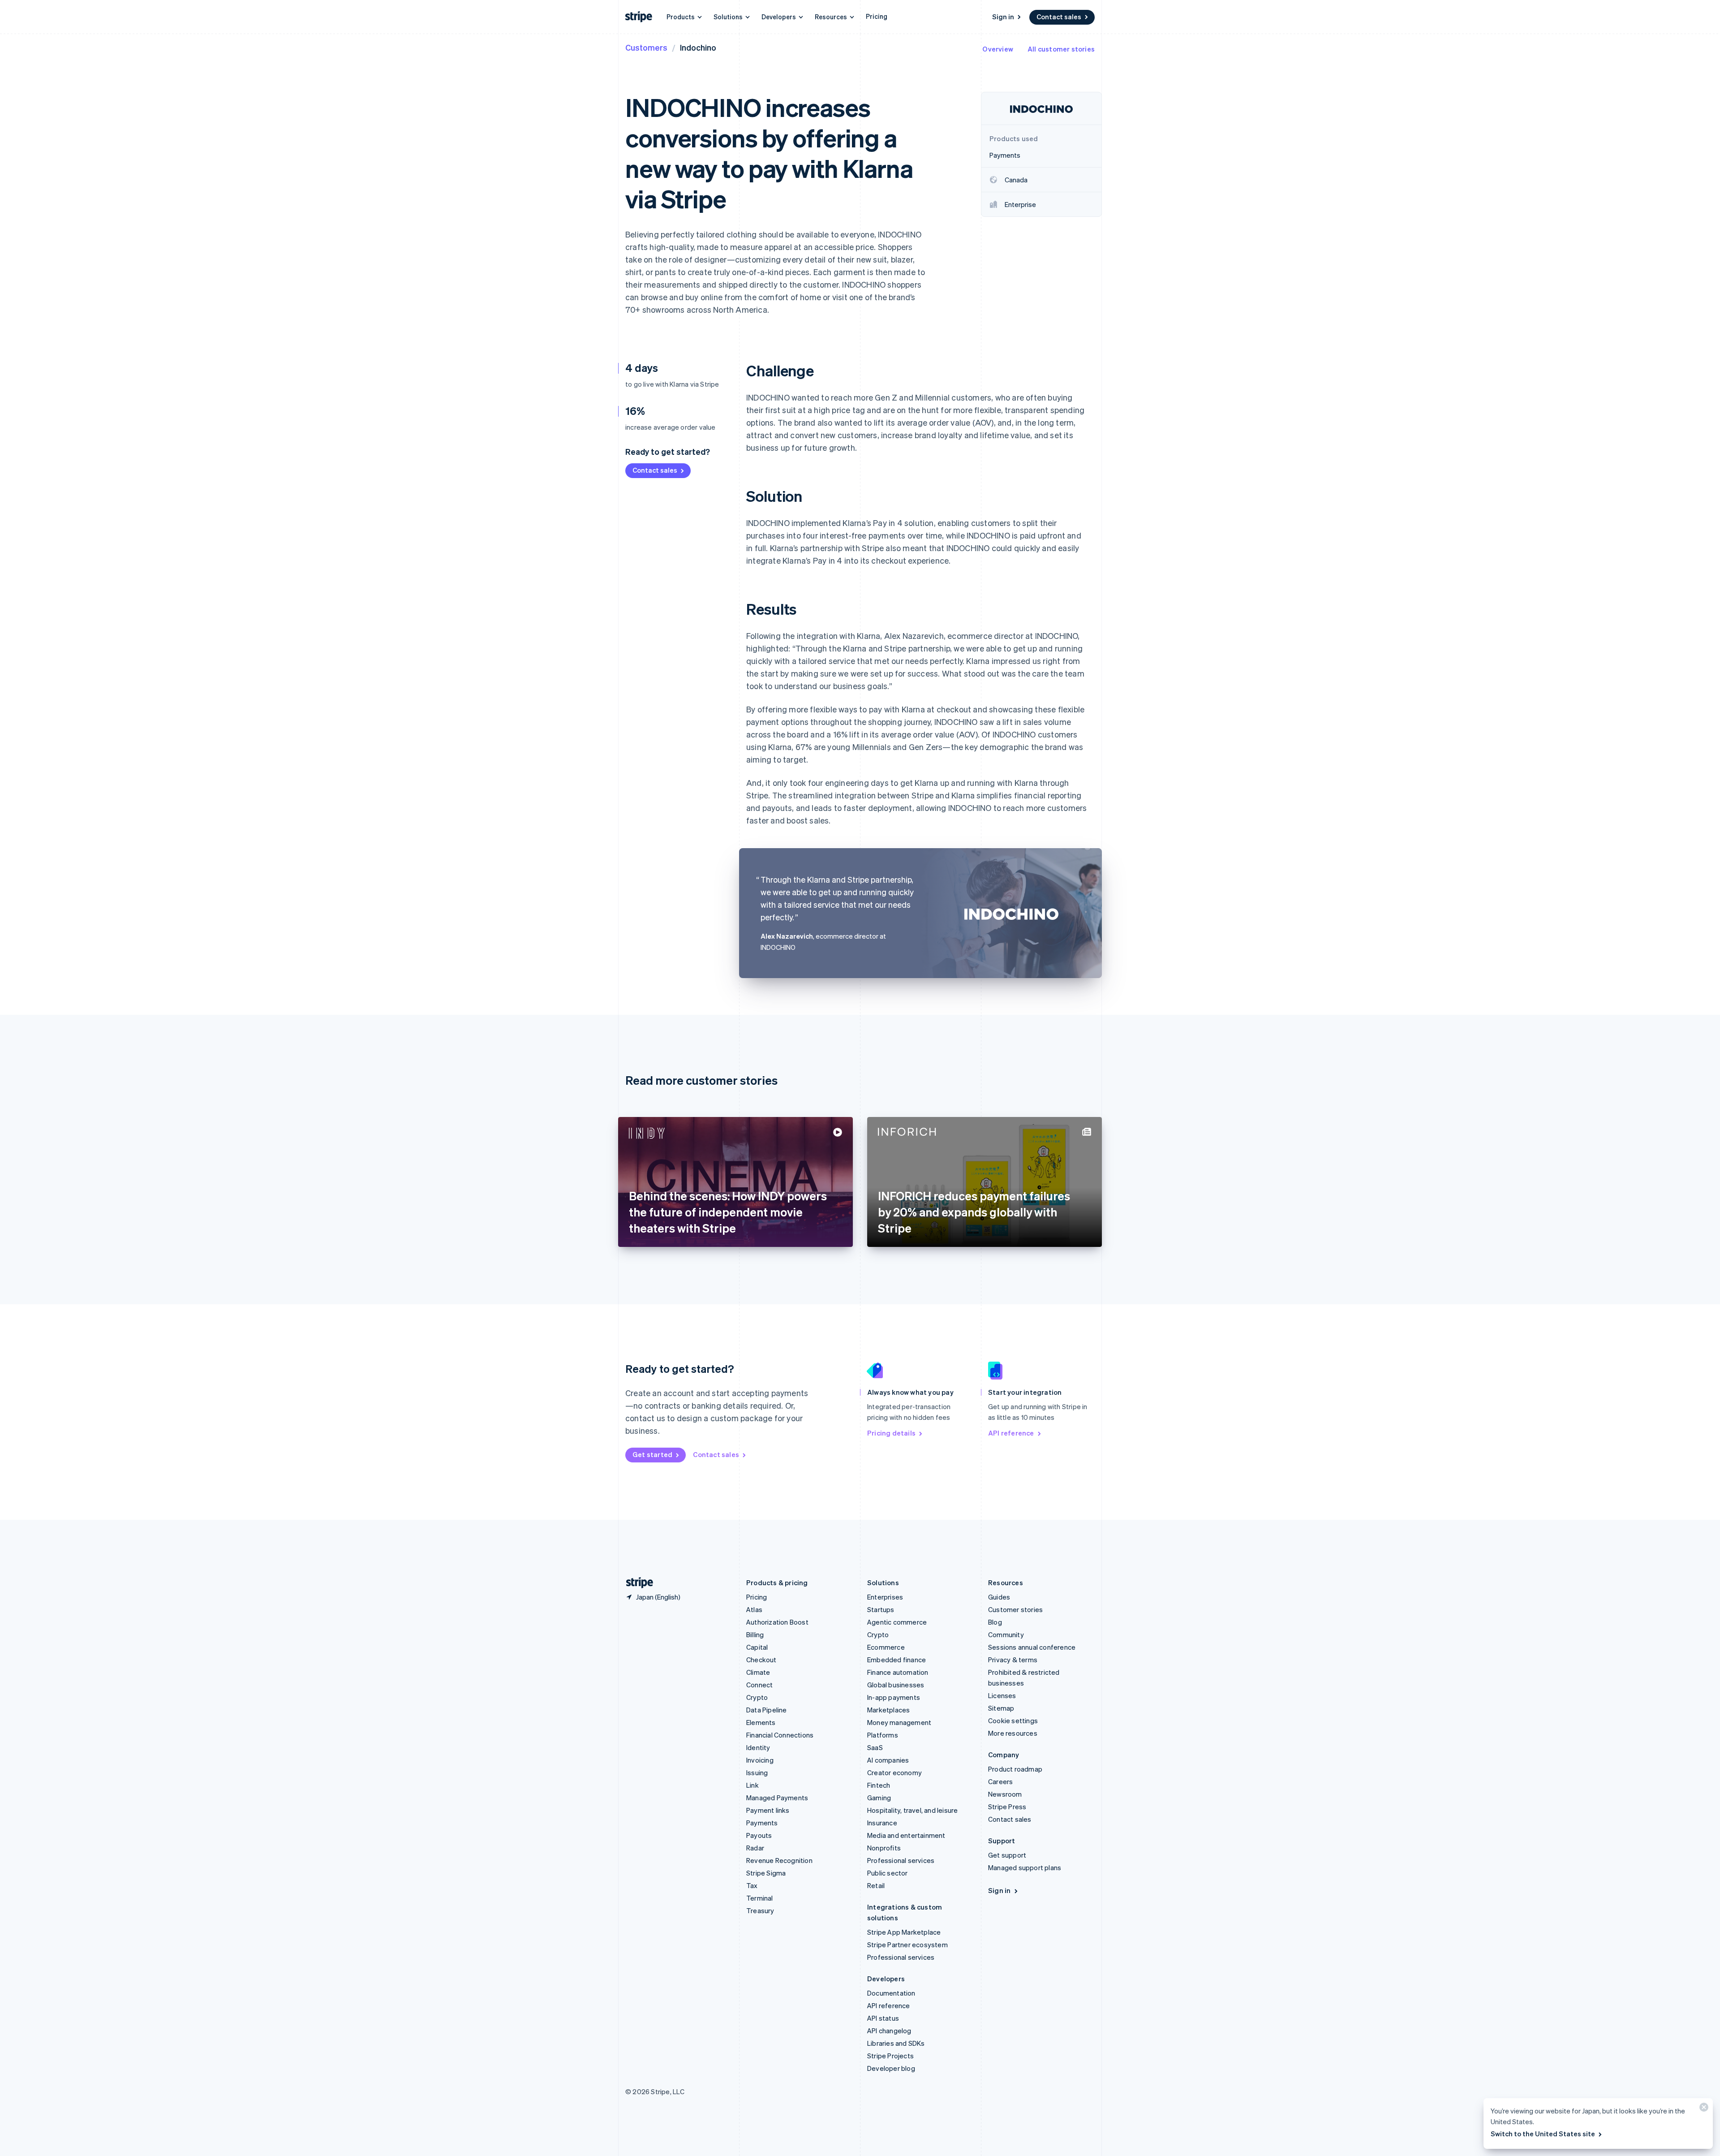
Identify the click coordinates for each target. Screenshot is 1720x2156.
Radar (755, 1848)
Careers (1000, 1781)
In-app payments (894, 1697)
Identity (758, 1747)
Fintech (879, 1785)
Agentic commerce (897, 1622)
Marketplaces (888, 1710)
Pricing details (891, 1433)
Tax (752, 1885)
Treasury (760, 1910)
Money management (899, 1722)
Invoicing (760, 1760)
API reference (1011, 1433)
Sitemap (1001, 1708)
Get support (1007, 1855)
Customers (646, 47)
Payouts (759, 1835)
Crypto (757, 1697)
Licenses (1002, 1695)
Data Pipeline (767, 1710)
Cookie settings (1013, 1720)
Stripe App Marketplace (904, 1932)
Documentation (891, 1993)
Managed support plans (1025, 1867)
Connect (759, 1685)
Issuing (757, 1772)
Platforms (883, 1735)
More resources (1013, 1733)
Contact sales (1059, 17)
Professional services (901, 1860)
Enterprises (885, 1597)
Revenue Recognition (779, 1860)
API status (883, 2018)
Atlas (754, 1609)
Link (752, 1785)
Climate (758, 1672)
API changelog (889, 2031)
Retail (876, 1885)
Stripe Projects (890, 2056)
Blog (995, 1622)
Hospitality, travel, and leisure (912, 1810)
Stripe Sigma (766, 1873)
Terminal (760, 1898)
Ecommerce (886, 1647)
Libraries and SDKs (896, 2043)
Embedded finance (897, 1660)
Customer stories (1015, 1609)
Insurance (882, 1823)
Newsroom (1005, 1794)
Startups (881, 1609)
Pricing (877, 16)
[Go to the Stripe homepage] (636, 1583)
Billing (755, 1634)
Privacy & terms (1013, 1660)
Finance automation (898, 1672)
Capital (757, 1647)
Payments (762, 1823)
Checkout (761, 1660)
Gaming (879, 1798)
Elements (761, 1722)
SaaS (875, 1747)
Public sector (888, 1873)
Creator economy (894, 1772)
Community (1006, 1634)
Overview (998, 49)
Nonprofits (884, 1848)
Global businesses (896, 1685)
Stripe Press (1007, 1807)
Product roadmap (1015, 1769)
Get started (652, 1454)
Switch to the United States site (1543, 2134)
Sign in (1003, 17)
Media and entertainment (906, 1835)
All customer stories (1061, 49)
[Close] (1703, 2109)
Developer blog (891, 2068)
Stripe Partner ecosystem (907, 1945)
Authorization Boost (777, 1622)
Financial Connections (780, 1735)
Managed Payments (777, 1798)
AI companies (888, 1760)
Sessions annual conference (1032, 1647)
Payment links (768, 1810)
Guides (999, 1597)
